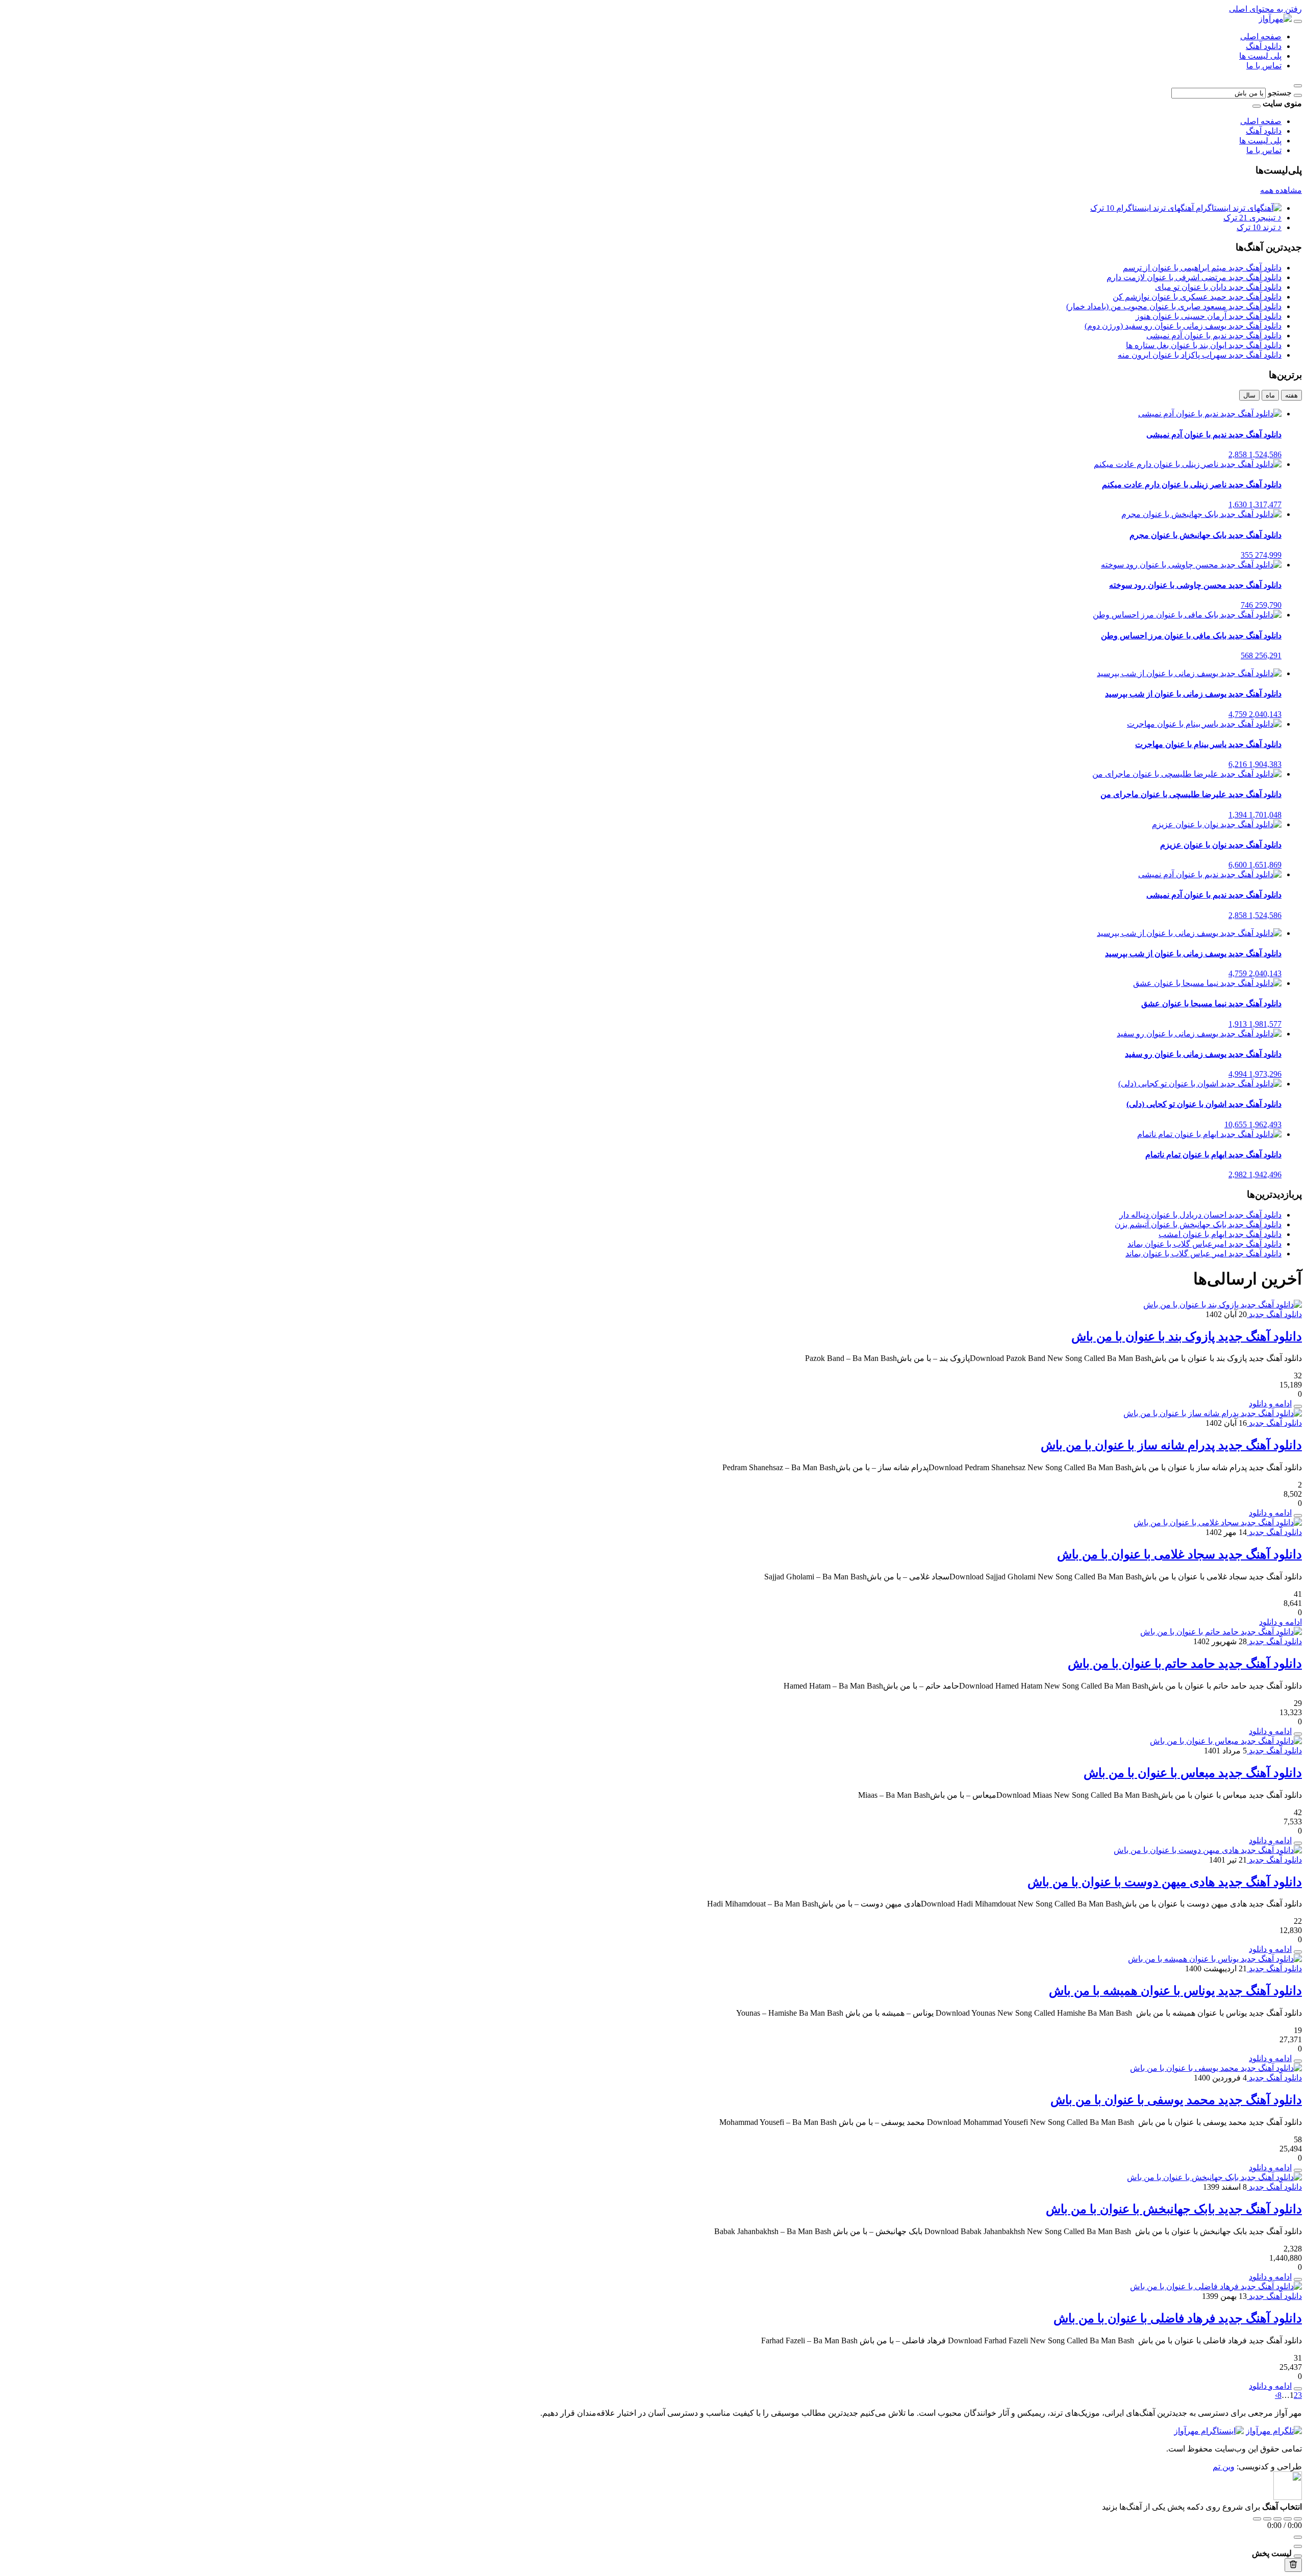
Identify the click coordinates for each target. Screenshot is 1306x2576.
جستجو (1280, 93)
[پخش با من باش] (1298, 1406)
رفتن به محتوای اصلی (1265, 9)
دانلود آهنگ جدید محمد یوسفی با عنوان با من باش (1176, 2100)
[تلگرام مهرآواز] (1274, 2431)
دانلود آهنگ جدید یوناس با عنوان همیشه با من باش (1175, 1991)
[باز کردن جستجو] (1298, 86)
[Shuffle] (1298, 2519)
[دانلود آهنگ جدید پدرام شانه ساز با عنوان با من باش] (1213, 1413)
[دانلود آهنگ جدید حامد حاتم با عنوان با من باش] (1221, 1632)
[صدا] (1298, 2537)
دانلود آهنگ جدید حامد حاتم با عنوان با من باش (1185, 1664)
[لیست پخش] (1298, 2546)
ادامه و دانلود (1270, 1404)
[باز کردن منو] (1298, 21)
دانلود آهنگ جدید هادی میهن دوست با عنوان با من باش (1165, 1882)
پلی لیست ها (1260, 56)
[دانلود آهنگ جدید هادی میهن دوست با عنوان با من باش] (1208, 1850)
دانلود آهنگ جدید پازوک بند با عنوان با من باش (1187, 1336)
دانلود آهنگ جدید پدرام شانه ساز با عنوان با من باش (1171, 1445)
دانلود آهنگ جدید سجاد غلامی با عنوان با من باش (1179, 1554)
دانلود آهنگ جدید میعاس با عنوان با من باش (1193, 1773)
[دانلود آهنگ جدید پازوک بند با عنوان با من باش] (1223, 1305)
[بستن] (1298, 2556)
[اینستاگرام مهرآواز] (1209, 2431)
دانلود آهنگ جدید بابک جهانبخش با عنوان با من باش (1174, 2209)
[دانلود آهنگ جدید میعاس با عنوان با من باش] (1226, 1741)
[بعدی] (1288, 2519)
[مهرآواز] (1275, 19)
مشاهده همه (1281, 190)
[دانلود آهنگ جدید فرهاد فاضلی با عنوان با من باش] (1216, 2286)
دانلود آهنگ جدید (1274, 1314)
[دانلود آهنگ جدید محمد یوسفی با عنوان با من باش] (1216, 2068)
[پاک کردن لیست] (1293, 2565)
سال (1249, 395)
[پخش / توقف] (1277, 2519)
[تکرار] (1257, 2519)
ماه (1270, 395)
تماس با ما (1264, 66)
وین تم (1224, 2467)
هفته (1291, 395)
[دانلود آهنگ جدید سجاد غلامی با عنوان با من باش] (1218, 1522)
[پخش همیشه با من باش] (1298, 2061)
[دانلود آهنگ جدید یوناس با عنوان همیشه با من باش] (1215, 1959)
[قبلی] (1267, 2519)
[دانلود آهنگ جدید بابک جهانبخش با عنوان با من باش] (1214, 2177)
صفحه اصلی (1261, 36)
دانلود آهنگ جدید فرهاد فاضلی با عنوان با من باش (1178, 2318)
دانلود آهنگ (1264, 46)
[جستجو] (1298, 95)
